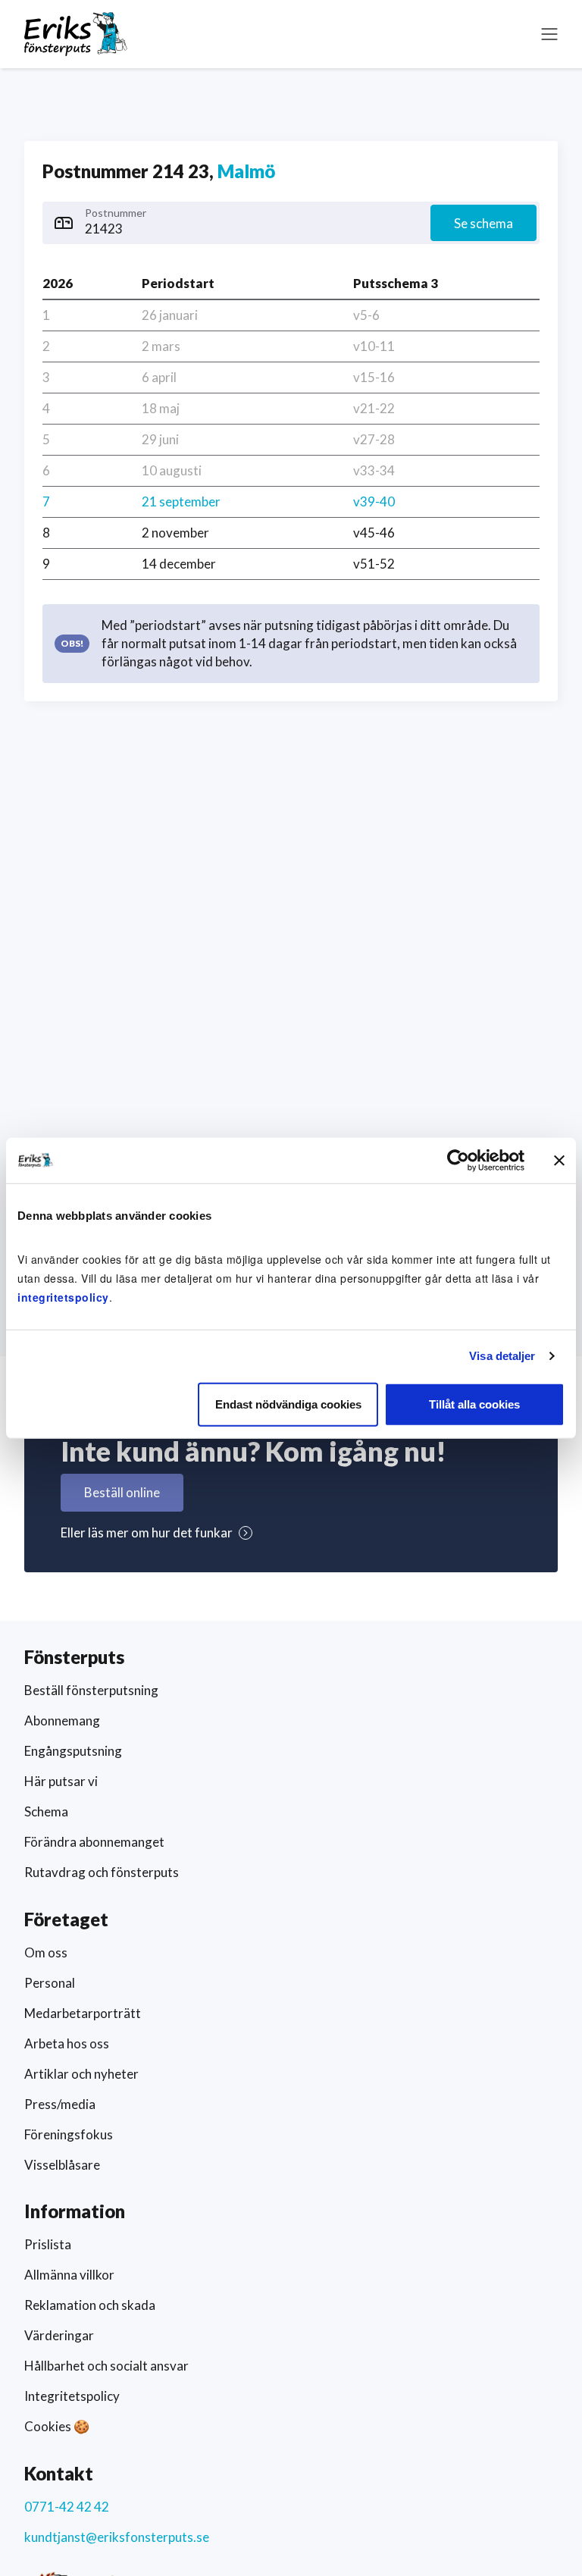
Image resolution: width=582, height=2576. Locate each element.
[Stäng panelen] (559, 1161)
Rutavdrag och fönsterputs (102, 1872)
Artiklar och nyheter (81, 2074)
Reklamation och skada (90, 2305)
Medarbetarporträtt (83, 2013)
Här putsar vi (61, 1781)
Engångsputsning (73, 1751)
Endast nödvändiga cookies (288, 1404)
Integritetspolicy (72, 2396)
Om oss (46, 1952)
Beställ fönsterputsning (91, 1690)
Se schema (483, 223)
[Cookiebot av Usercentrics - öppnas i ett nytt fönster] (458, 1161)
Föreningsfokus (69, 2134)
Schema (46, 1811)
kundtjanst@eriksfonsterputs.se (117, 2537)
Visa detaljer (502, 1356)
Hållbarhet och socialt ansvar (106, 2366)
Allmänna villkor (69, 2275)
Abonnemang (62, 1720)
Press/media (60, 2104)
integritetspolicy (63, 1296)
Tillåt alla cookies (474, 1404)
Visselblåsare (62, 2165)
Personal (50, 1983)
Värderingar (59, 2335)
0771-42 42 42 (67, 2507)
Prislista (48, 2244)
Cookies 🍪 (57, 2426)
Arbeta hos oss (67, 2043)
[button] (549, 34)
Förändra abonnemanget (94, 1842)
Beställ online (122, 1492)
